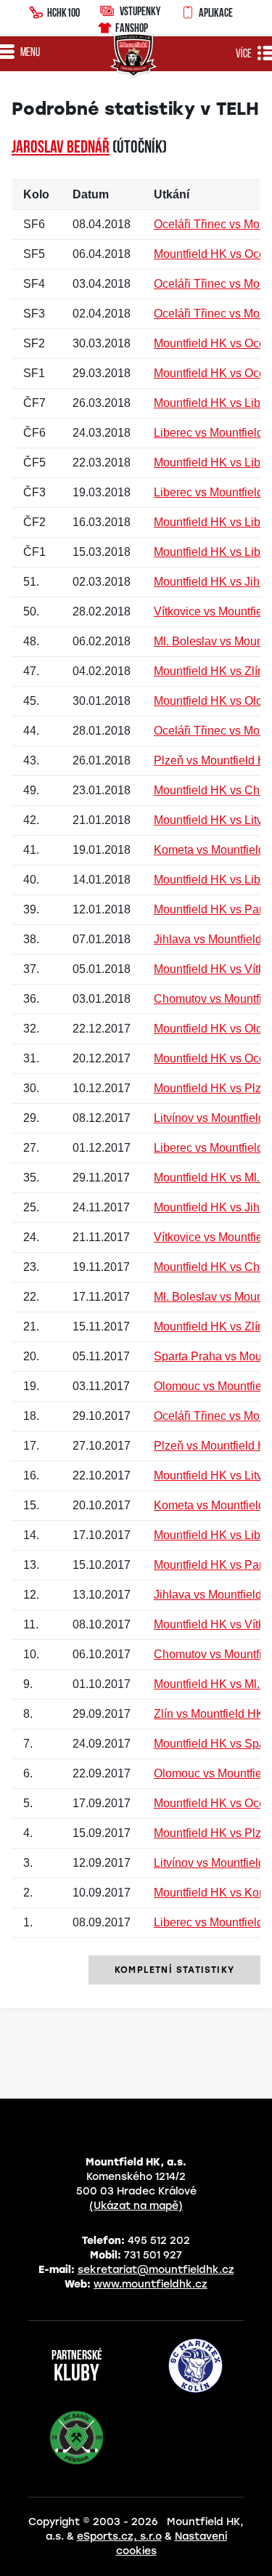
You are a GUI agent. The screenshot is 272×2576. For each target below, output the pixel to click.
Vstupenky (140, 11)
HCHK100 (63, 12)
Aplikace (216, 12)
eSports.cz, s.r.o (119, 2536)
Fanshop (132, 28)
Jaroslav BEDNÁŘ (61, 148)
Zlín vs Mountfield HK (209, 1714)
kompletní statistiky (174, 1970)
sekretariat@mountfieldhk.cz (156, 2270)
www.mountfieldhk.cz (151, 2284)
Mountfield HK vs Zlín (209, 671)
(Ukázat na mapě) (136, 2206)
